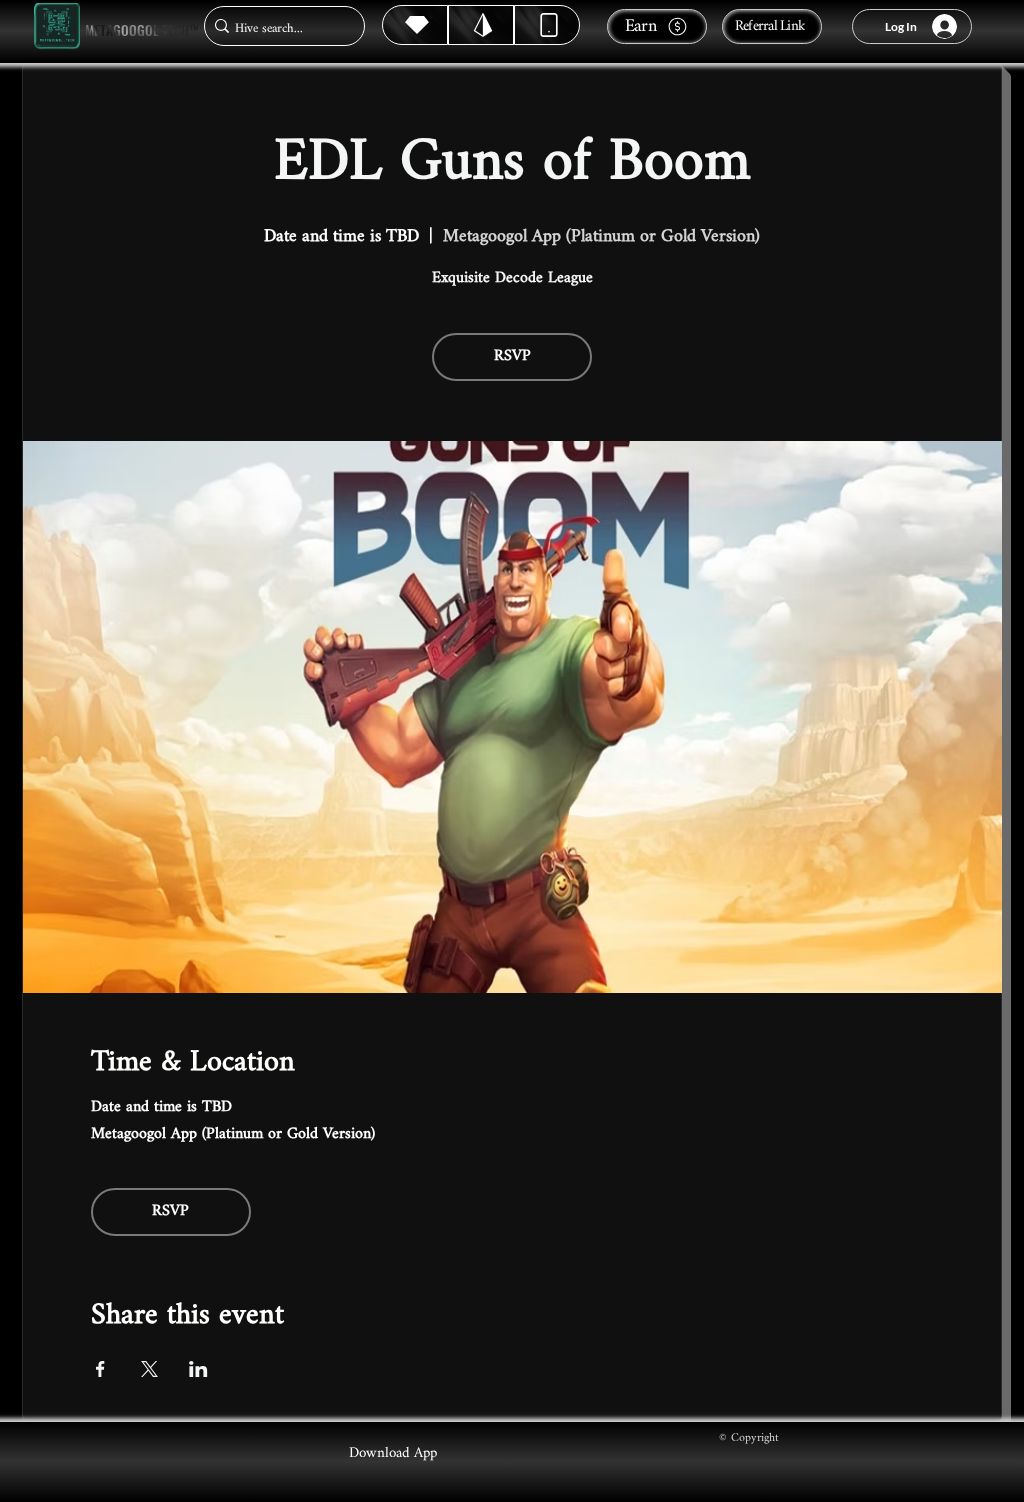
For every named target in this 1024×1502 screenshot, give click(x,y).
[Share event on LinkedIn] (198, 1369)
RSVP (512, 356)
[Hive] (415, 25)
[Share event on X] (149, 1369)
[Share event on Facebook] (100, 1369)
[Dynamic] (547, 25)
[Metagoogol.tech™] (57, 26)
